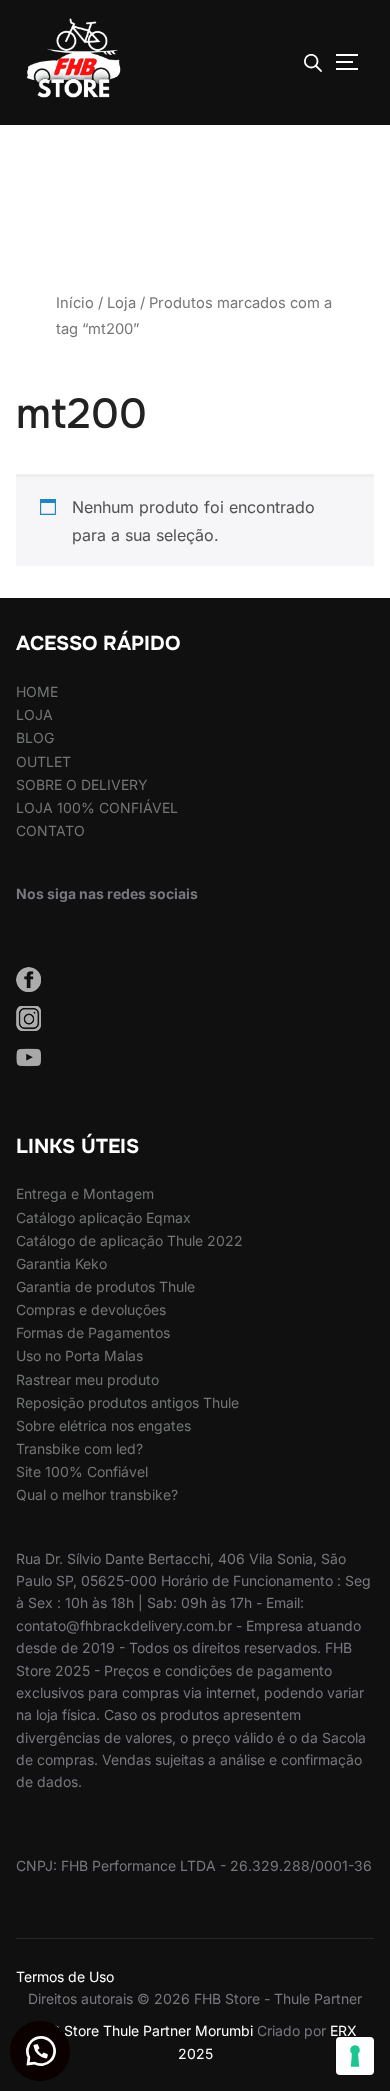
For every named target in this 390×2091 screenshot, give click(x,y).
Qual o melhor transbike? (97, 1494)
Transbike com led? (79, 1448)
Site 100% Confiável (82, 1471)
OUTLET (43, 761)
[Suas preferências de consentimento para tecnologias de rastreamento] (355, 2056)
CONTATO (50, 830)
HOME (37, 691)
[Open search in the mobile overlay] (313, 62)
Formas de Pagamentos (93, 1332)
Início (75, 303)
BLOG (35, 737)
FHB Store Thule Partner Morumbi (143, 2030)
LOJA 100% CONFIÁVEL (97, 807)
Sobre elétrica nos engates (103, 1425)
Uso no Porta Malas (79, 1355)
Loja (121, 303)
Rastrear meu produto (87, 1379)
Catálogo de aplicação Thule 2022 (129, 1240)
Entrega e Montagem (85, 1193)
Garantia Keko (61, 1263)
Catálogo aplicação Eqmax (103, 1217)
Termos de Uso (65, 1976)
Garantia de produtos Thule (105, 1286)
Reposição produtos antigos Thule (127, 1402)
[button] (40, 2051)
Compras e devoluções (91, 1309)
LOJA (34, 714)
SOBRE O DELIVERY (82, 784)
